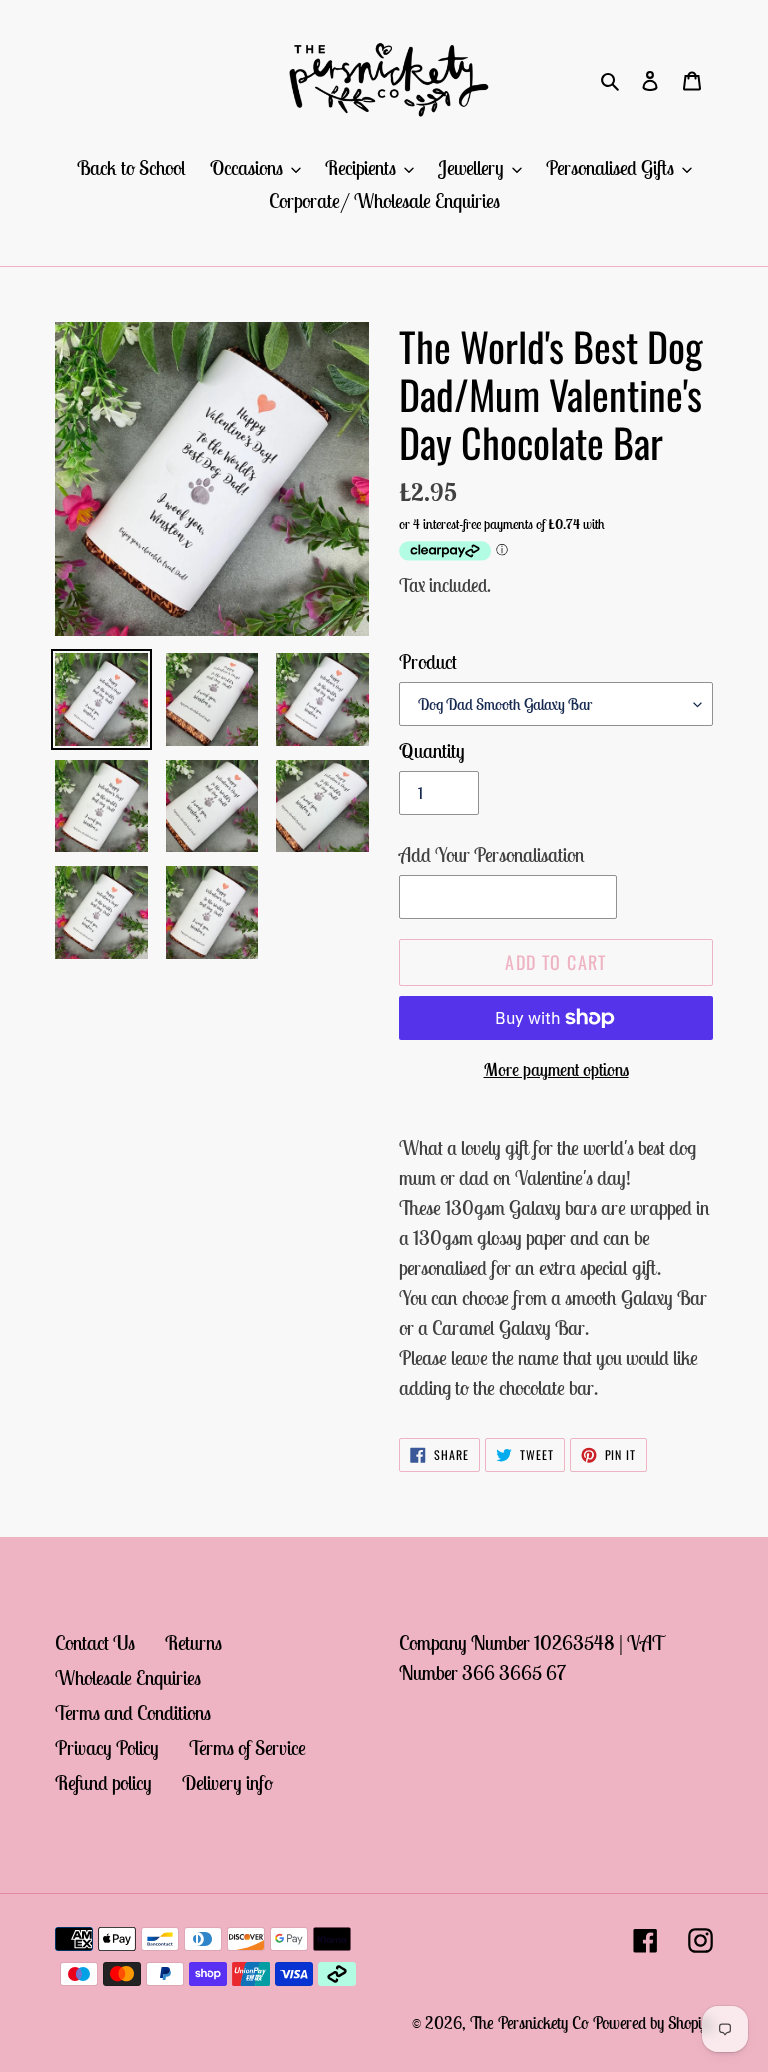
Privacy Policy (107, 1747)
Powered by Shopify (653, 2023)
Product (428, 661)
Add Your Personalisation (492, 854)
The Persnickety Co (531, 2023)
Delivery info (227, 1782)
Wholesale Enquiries (128, 1677)
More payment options (556, 1069)
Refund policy (103, 1782)
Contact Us (95, 1642)
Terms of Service (247, 1747)
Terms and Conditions (133, 1712)
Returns (193, 1642)
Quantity (432, 750)
